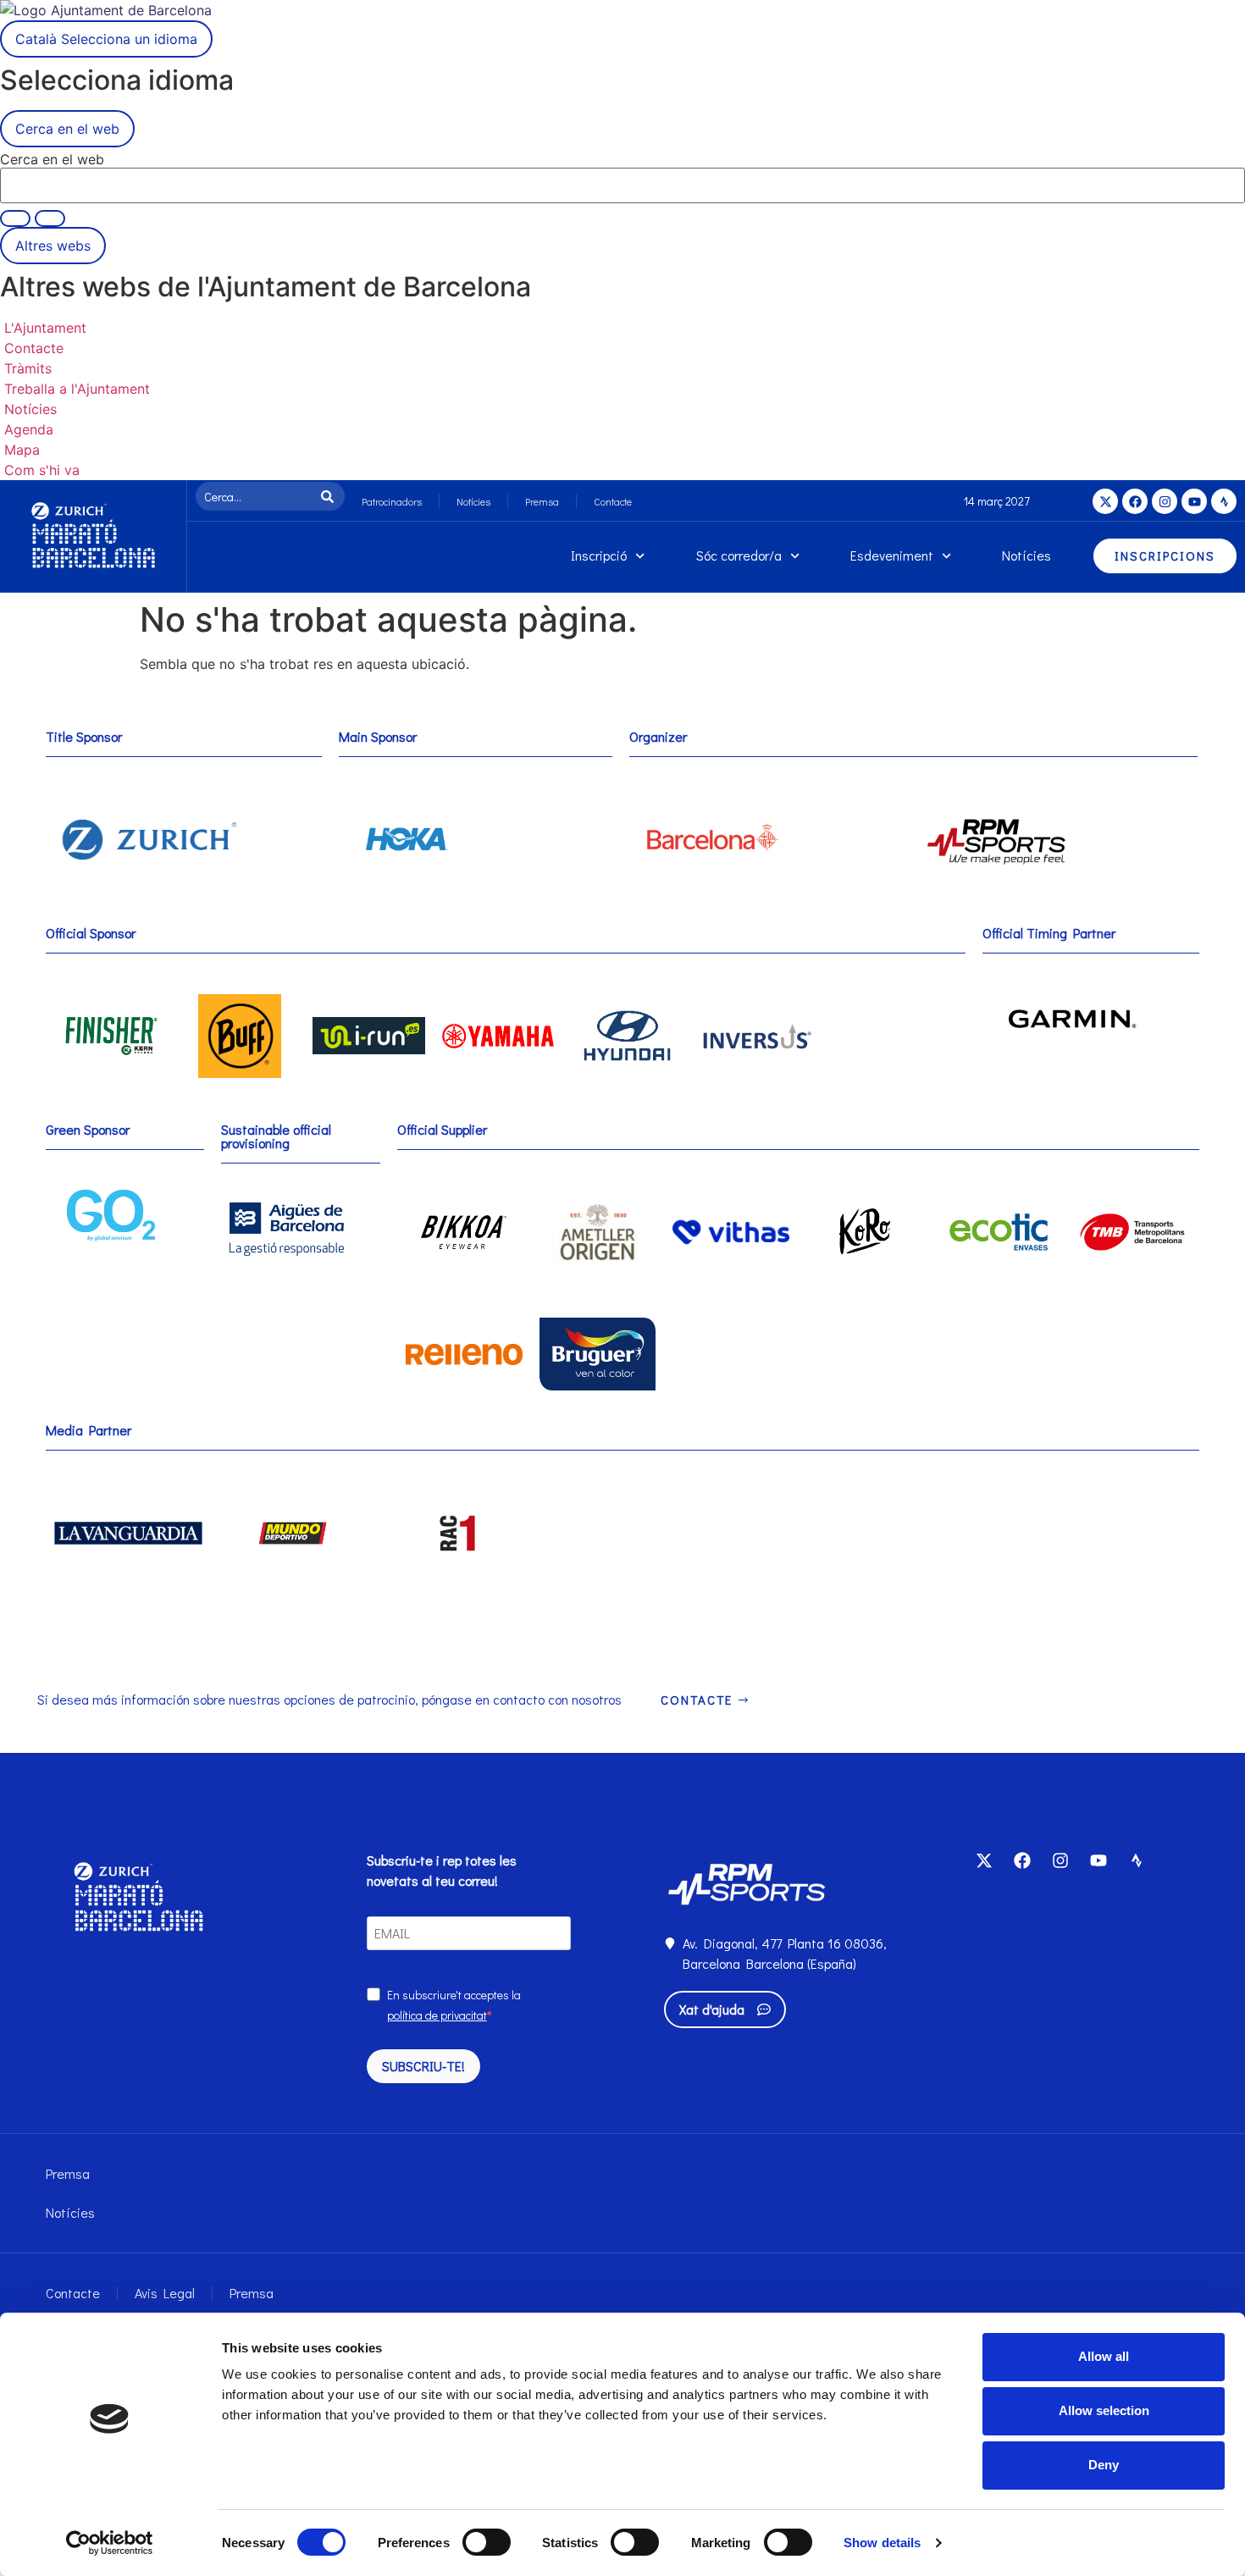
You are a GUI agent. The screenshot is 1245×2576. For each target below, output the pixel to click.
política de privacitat (437, 2015)
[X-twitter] (1105, 501)
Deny (1104, 2465)
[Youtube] (1194, 501)
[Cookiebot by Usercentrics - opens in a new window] (110, 2543)
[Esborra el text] (15, 218)
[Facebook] (1135, 501)
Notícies (473, 501)
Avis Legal (165, 2293)
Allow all (1104, 2356)
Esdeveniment (892, 555)
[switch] (487, 2542)
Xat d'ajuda (712, 2009)
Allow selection (1104, 2410)
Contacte (613, 501)
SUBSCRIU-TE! (423, 2066)
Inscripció (599, 555)
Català (106, 39)
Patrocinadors (392, 501)
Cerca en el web (52, 159)
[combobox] (257, 496)
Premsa (542, 501)
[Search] (331, 496)
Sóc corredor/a (739, 555)
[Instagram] (1165, 501)
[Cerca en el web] (50, 218)
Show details (882, 2543)
